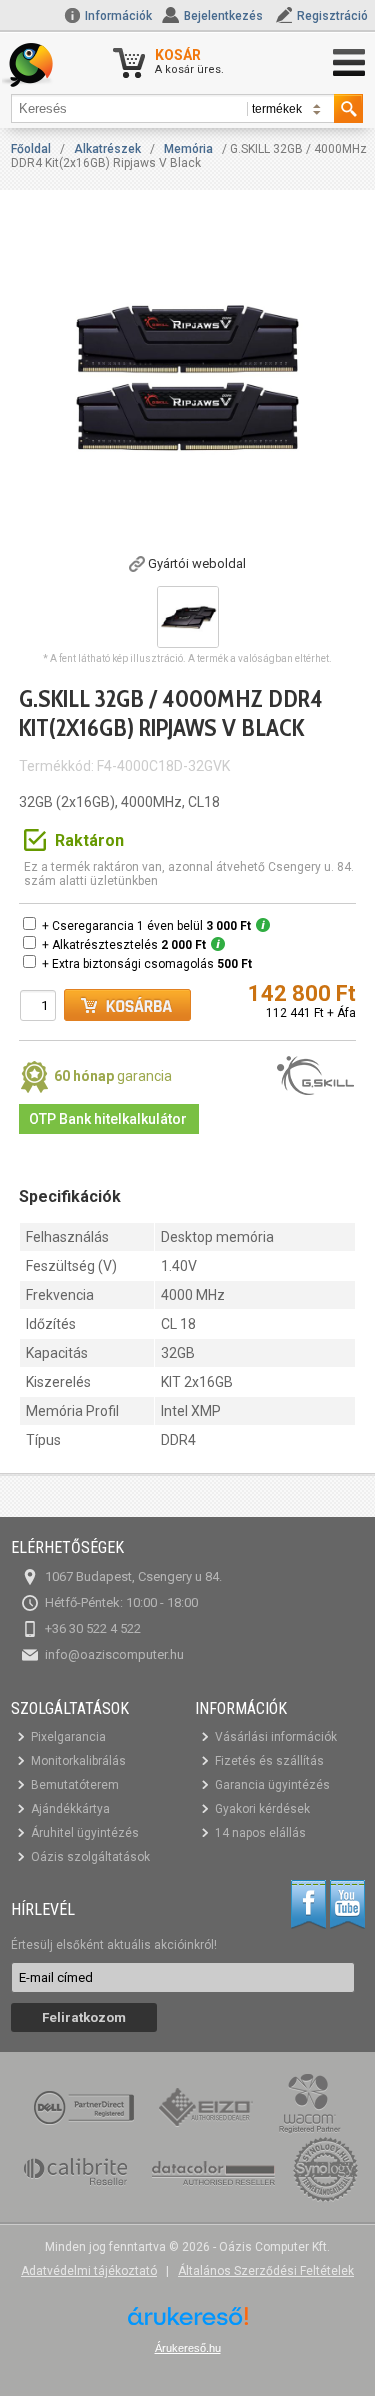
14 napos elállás (260, 1833)
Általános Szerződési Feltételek (266, 2271)
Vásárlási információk (276, 1737)
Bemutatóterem (75, 1785)
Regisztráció (332, 16)
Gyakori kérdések (262, 1809)
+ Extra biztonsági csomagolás (147, 964)
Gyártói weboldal (197, 563)
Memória (188, 149)
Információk (117, 16)
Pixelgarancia (68, 1737)
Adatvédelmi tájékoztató (89, 2271)
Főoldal (31, 149)
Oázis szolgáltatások (90, 1857)
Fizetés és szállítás (269, 1761)
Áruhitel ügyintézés (85, 1833)
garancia (113, 1076)
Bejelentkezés (223, 16)
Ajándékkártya (70, 1809)
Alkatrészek (107, 149)
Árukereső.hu (188, 2348)
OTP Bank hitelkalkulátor (108, 1119)
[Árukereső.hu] (188, 2323)
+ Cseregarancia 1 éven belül (146, 926)
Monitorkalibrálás (78, 1761)
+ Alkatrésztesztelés (124, 945)
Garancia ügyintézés (272, 1785)
